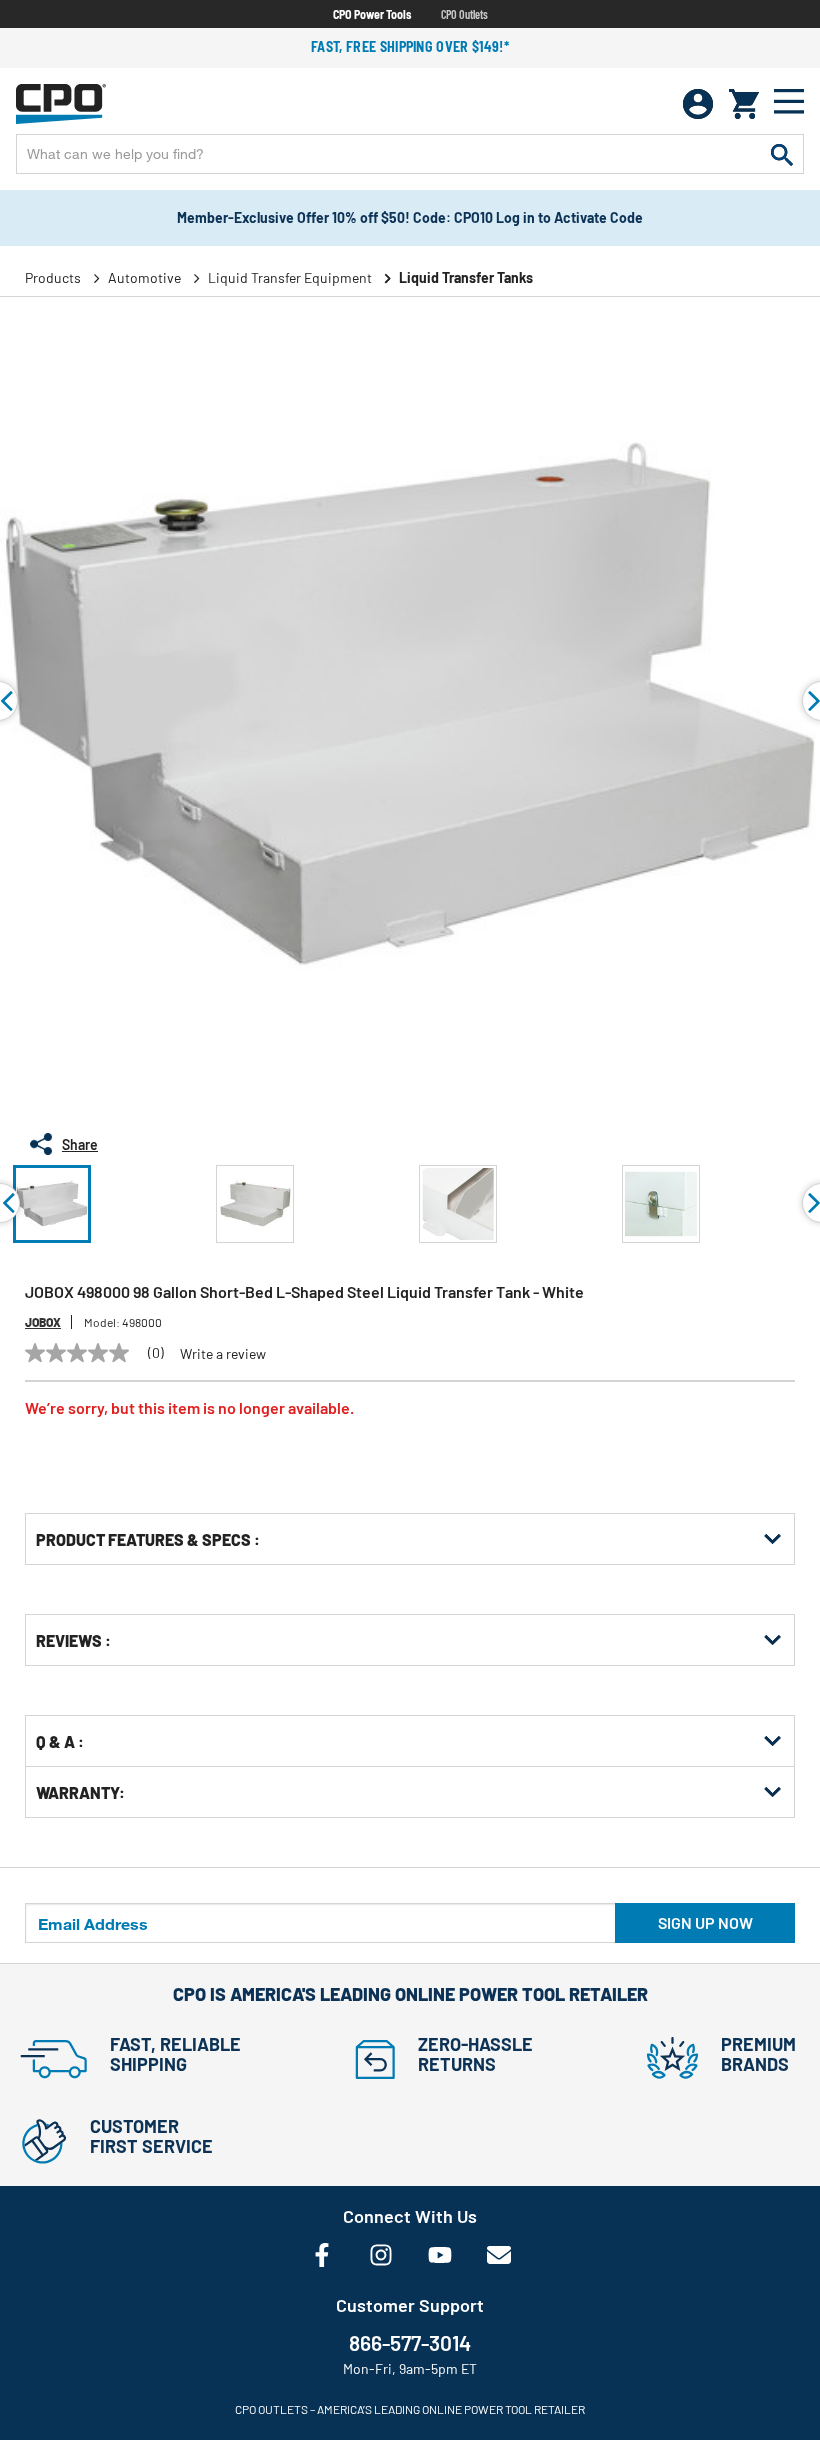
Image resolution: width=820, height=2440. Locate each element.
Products (53, 277)
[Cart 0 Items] (744, 104)
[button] (52, 1204)
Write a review (223, 1354)
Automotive (144, 277)
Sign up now (705, 1922)
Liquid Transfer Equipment (290, 277)
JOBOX (43, 1322)
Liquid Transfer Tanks (466, 277)
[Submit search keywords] (782, 154)
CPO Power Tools (372, 14)
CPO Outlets (464, 14)
